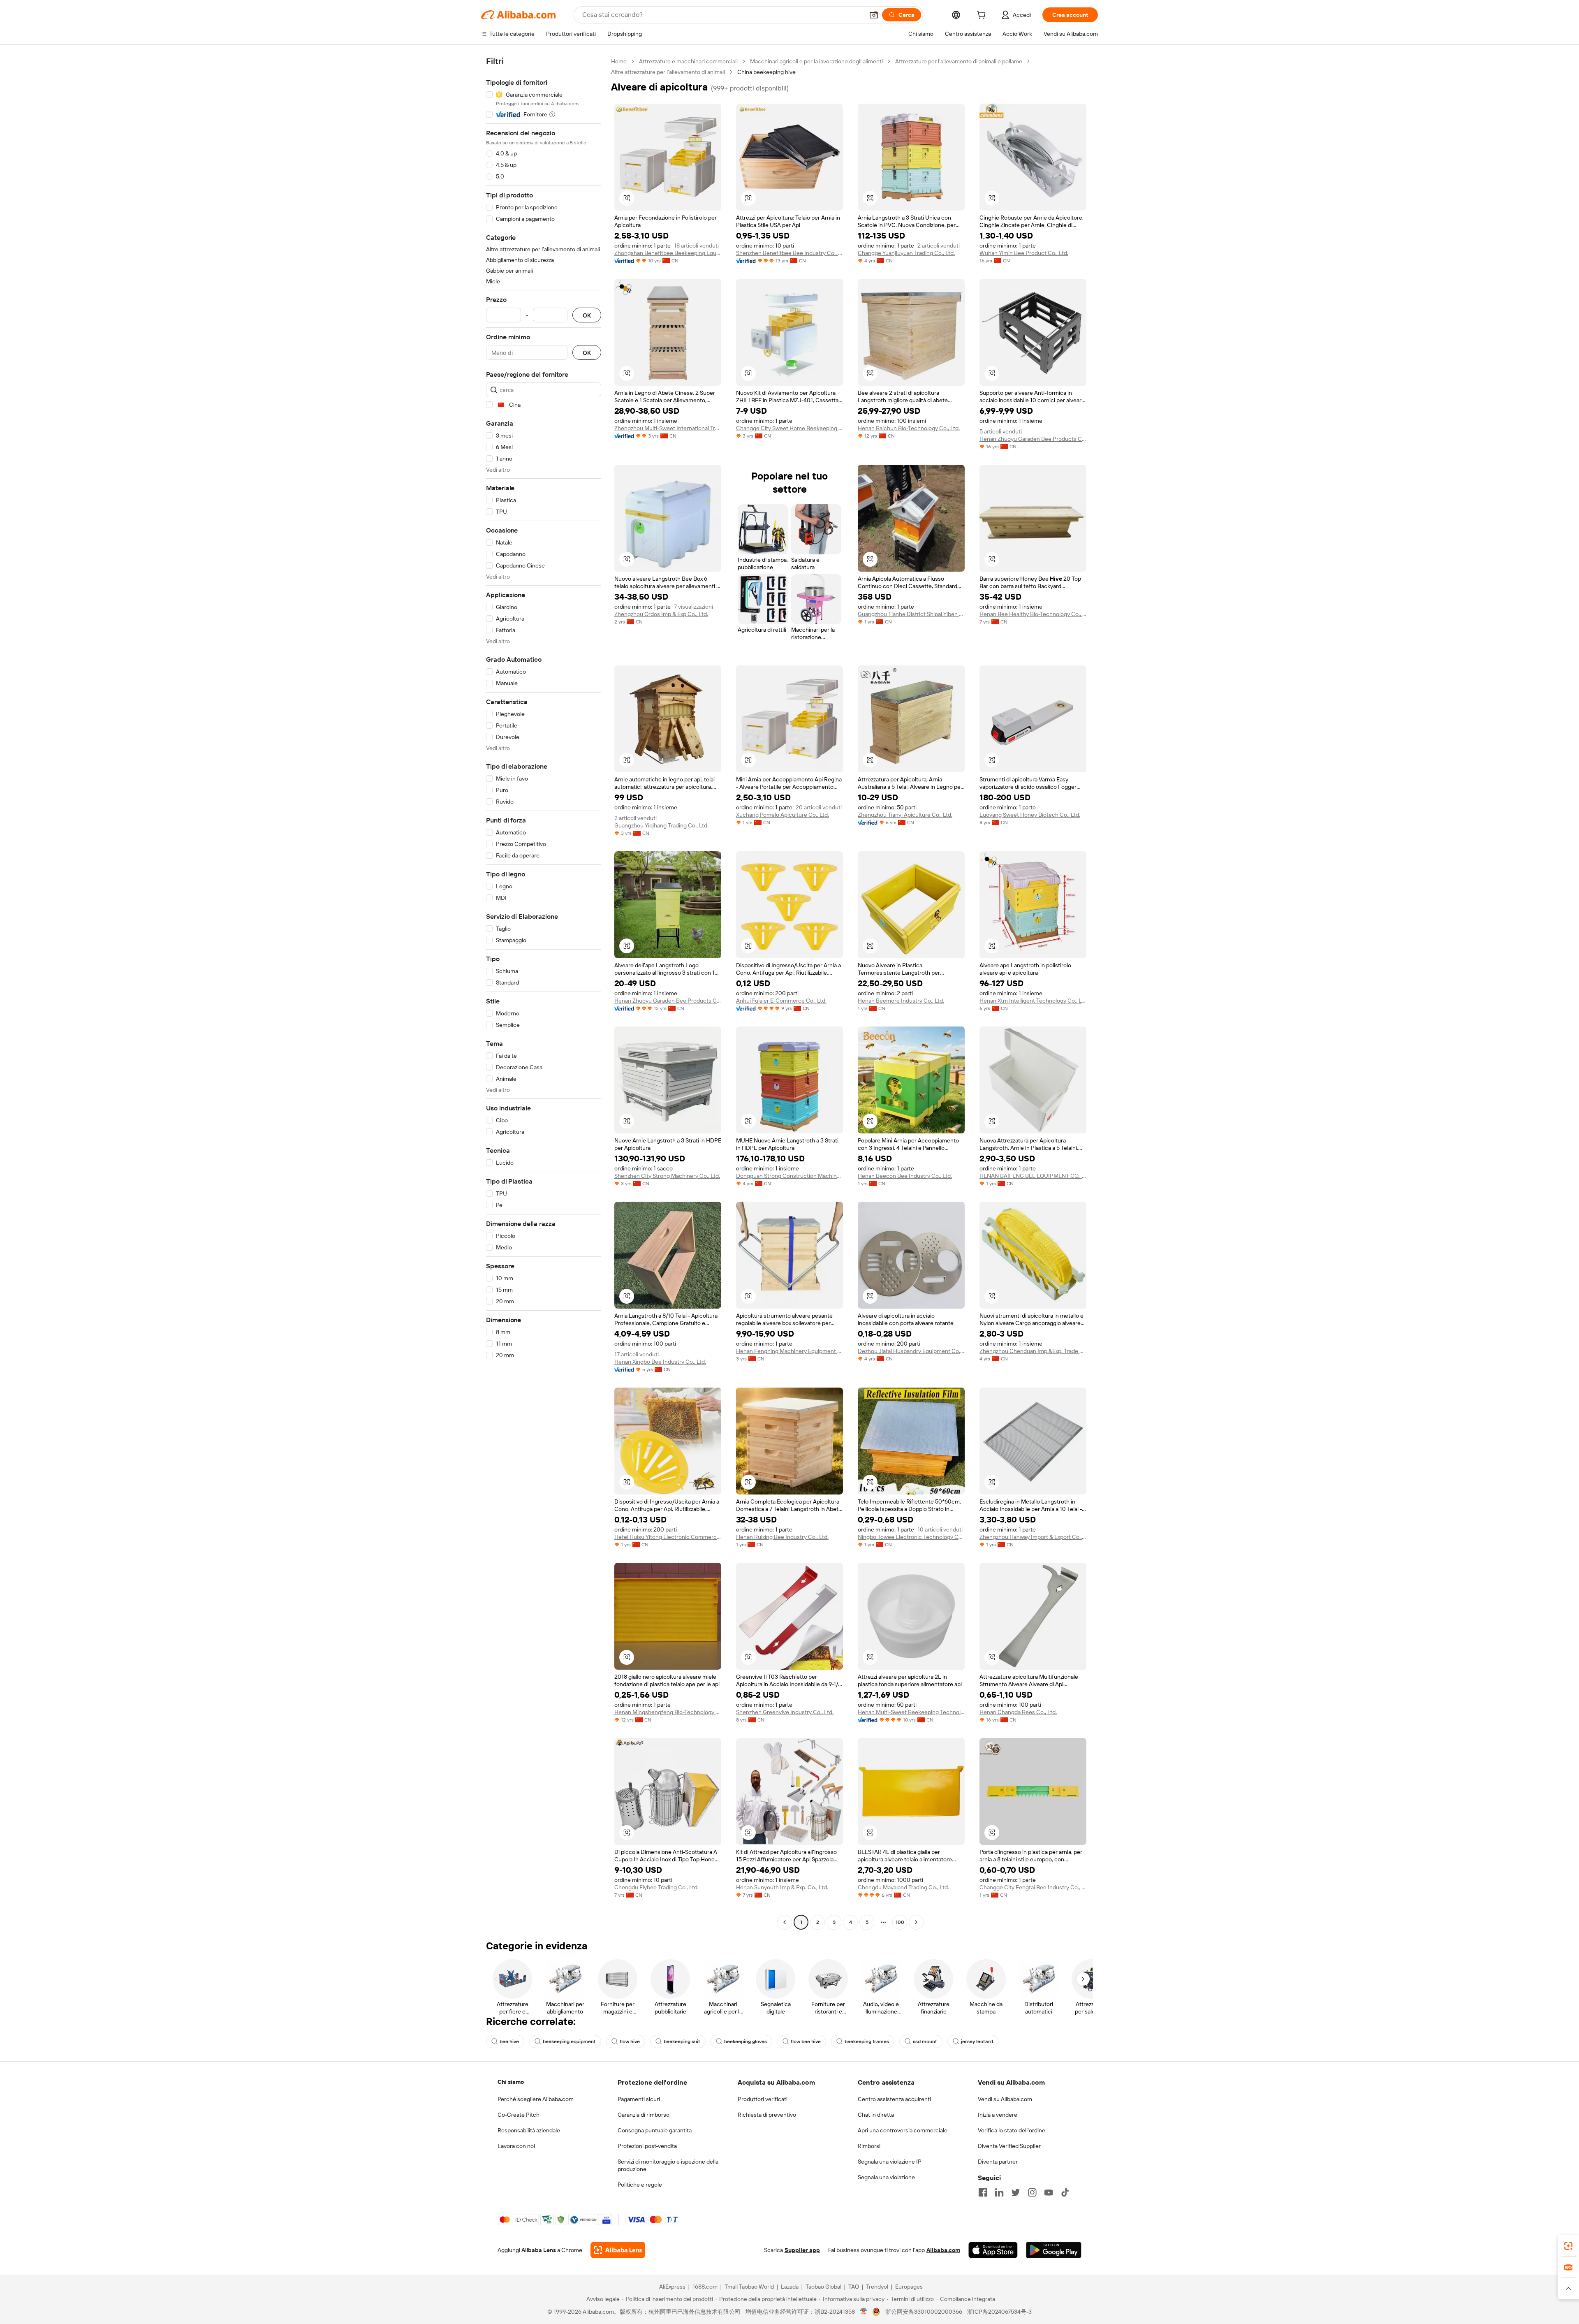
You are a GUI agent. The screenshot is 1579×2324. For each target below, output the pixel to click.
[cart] (983, 16)
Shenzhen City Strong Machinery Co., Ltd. (667, 1176)
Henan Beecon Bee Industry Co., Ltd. (905, 1176)
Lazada (790, 2287)
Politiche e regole (640, 2185)
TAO (854, 2287)
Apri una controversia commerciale (903, 2130)
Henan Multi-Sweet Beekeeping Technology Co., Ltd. (911, 1712)
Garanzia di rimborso (644, 2115)
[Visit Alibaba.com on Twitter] (1016, 2192)
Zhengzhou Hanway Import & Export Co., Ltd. (1033, 1537)
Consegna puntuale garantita (655, 2130)
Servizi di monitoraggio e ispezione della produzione (668, 2165)
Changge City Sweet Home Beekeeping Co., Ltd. (789, 428)
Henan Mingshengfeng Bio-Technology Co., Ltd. (668, 1712)
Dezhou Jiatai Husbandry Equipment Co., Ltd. (911, 1351)
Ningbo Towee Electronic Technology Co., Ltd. (911, 1537)
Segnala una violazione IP (890, 2162)
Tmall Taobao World (749, 2287)
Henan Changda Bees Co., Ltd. (1018, 1712)
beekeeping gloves (746, 2041)
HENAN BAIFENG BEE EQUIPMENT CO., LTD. (1033, 1176)
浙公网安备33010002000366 (924, 2312)
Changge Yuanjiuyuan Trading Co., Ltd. (906, 253)
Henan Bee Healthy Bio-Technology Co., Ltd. (1033, 614)
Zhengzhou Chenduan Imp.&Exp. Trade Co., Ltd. (1033, 1351)
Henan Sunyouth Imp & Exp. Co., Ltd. (782, 1887)
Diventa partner (998, 2162)
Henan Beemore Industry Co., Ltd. (901, 1001)
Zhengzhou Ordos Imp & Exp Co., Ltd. (661, 614)
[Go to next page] (916, 1922)
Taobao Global (823, 2287)
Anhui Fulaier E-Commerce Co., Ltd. (781, 1001)
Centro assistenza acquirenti (894, 2099)
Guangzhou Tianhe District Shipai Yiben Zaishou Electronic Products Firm (911, 614)
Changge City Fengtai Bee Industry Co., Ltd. (1033, 1887)
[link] (1568, 2246)
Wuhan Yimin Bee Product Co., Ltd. (1024, 253)
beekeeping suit (682, 2041)
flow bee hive (806, 2041)
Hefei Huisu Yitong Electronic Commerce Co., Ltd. (668, 1537)
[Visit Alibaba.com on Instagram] (1032, 2192)
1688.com (705, 2287)
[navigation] (544, 993)
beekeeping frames (867, 2041)
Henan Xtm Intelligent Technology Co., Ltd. (1033, 1001)
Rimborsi (869, 2146)
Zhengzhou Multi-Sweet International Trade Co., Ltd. (668, 428)
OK (587, 315)
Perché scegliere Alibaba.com (536, 2099)
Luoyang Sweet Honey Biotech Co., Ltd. (1030, 815)
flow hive (630, 2041)
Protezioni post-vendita (647, 2146)
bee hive (509, 2041)
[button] (874, 15)
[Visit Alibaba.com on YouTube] (1049, 2192)
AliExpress (672, 2287)
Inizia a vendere (998, 2115)
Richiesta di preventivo (767, 2115)
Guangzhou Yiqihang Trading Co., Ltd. (661, 825)
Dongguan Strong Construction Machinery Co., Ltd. (789, 1176)
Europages (909, 2287)
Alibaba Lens (539, 2250)
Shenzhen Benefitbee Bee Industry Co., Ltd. (789, 253)
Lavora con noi (516, 2146)
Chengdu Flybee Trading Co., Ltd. (656, 1887)
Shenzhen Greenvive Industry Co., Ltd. (785, 1712)
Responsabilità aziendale (529, 2130)
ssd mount (925, 2041)
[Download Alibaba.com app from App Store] (993, 2250)
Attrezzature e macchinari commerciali (688, 61)
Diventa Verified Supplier (1009, 2146)
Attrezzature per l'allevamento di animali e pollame (959, 61)
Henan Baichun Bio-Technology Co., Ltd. (909, 428)
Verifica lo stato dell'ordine (1012, 2130)
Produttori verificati (763, 2099)
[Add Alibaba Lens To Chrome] (618, 2250)
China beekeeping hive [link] (766, 72)
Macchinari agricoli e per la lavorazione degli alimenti (816, 61)
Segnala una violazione (886, 2177)
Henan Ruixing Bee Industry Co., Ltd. (782, 1537)
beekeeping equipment (569, 2041)
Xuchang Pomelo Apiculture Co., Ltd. (783, 815)
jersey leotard (977, 2041)
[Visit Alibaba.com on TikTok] (1065, 2192)
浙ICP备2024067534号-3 (999, 2312)
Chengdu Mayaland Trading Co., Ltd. (903, 1887)
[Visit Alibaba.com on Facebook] (983, 2192)
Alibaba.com (943, 2250)
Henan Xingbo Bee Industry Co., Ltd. (660, 1362)
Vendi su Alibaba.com (1005, 2099)
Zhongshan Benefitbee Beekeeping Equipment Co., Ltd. (668, 253)
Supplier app (802, 2250)
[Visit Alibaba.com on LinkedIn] (999, 2192)
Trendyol (877, 2287)
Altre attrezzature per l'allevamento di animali (668, 72)
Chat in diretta (876, 2115)
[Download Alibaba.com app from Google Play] (1054, 2250)
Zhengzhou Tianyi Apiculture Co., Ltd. (905, 815)
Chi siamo (511, 2082)
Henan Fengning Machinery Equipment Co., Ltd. (789, 1351)
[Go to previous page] (785, 1922)
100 (900, 1922)
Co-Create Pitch (519, 2115)
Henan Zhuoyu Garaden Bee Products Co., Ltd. (1033, 439)
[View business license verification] (864, 2312)
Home (619, 61)
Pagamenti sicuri (639, 2099)
